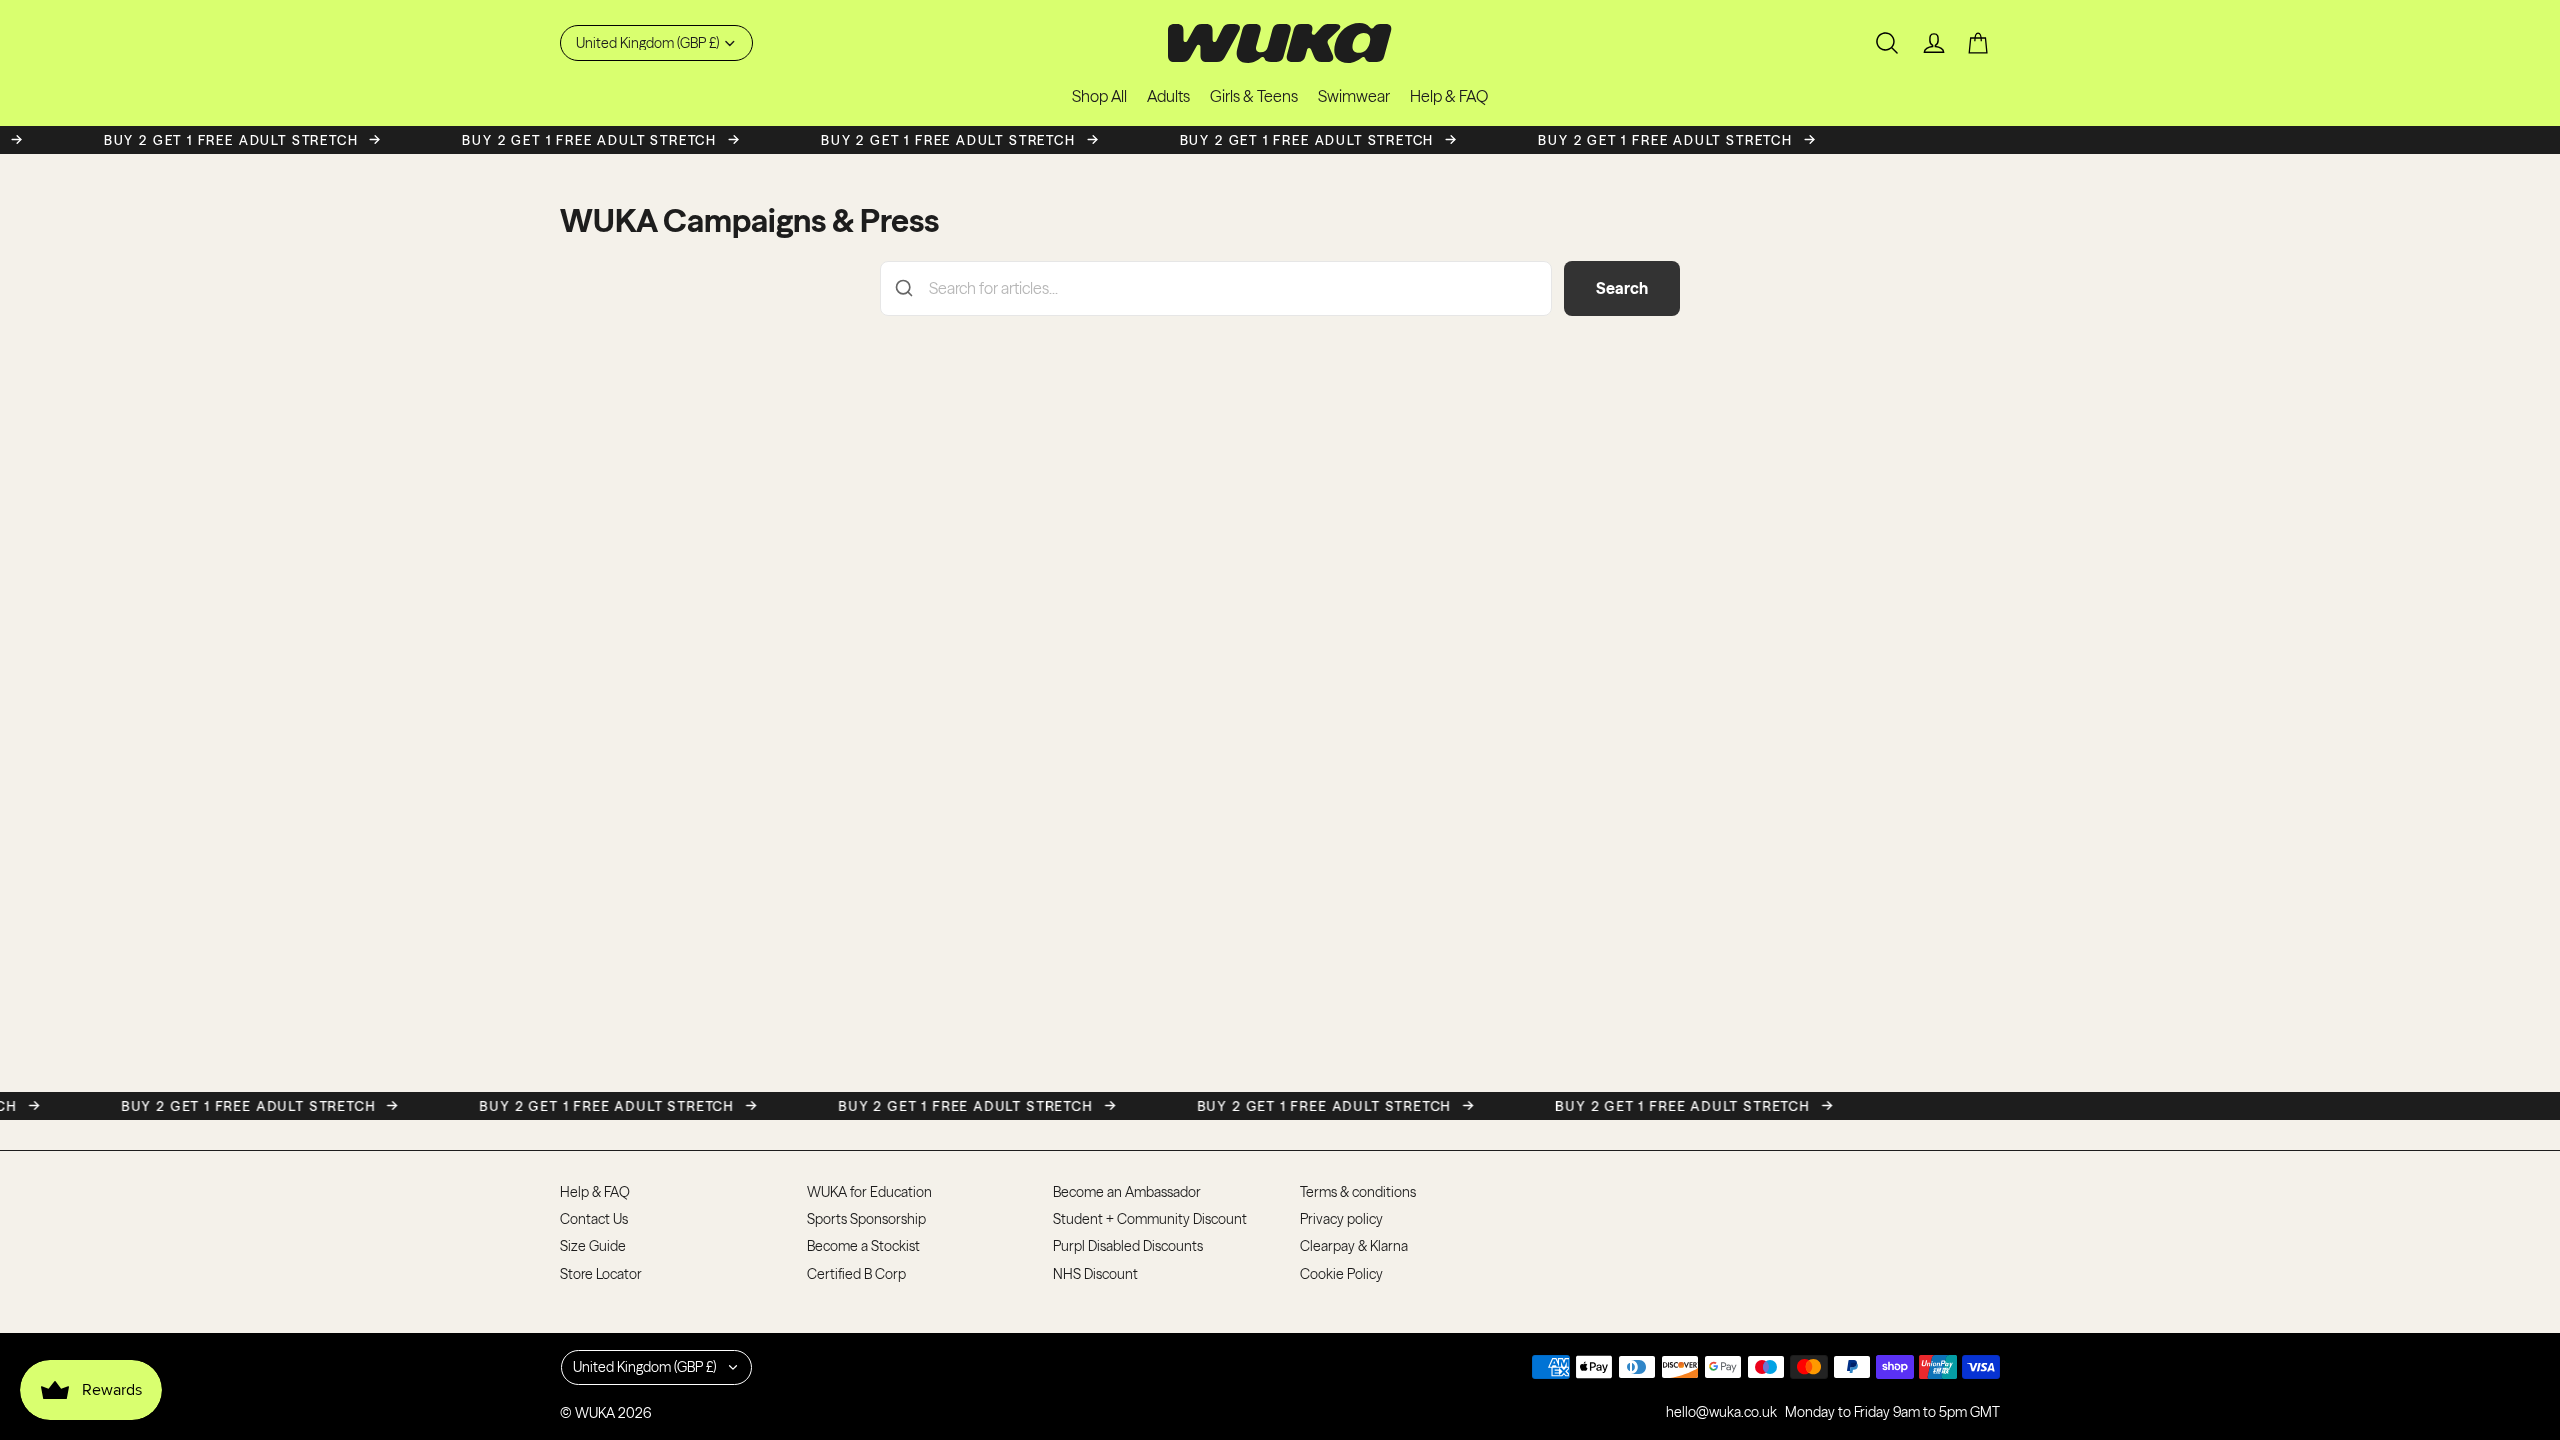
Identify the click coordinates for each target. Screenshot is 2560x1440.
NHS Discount (1095, 1274)
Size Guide (593, 1246)
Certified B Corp (856, 1274)
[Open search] (1887, 43)
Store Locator (601, 1274)
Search (1622, 288)
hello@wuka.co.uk (1721, 1412)
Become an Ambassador (1127, 1192)
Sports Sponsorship (866, 1219)
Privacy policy (1341, 1219)
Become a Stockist (863, 1246)
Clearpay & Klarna (1354, 1246)
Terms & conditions (1358, 1192)
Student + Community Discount (1150, 1219)
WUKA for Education (869, 1192)
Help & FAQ (595, 1192)
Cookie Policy (1341, 1274)
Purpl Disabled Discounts (1128, 1246)
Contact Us (594, 1219)
